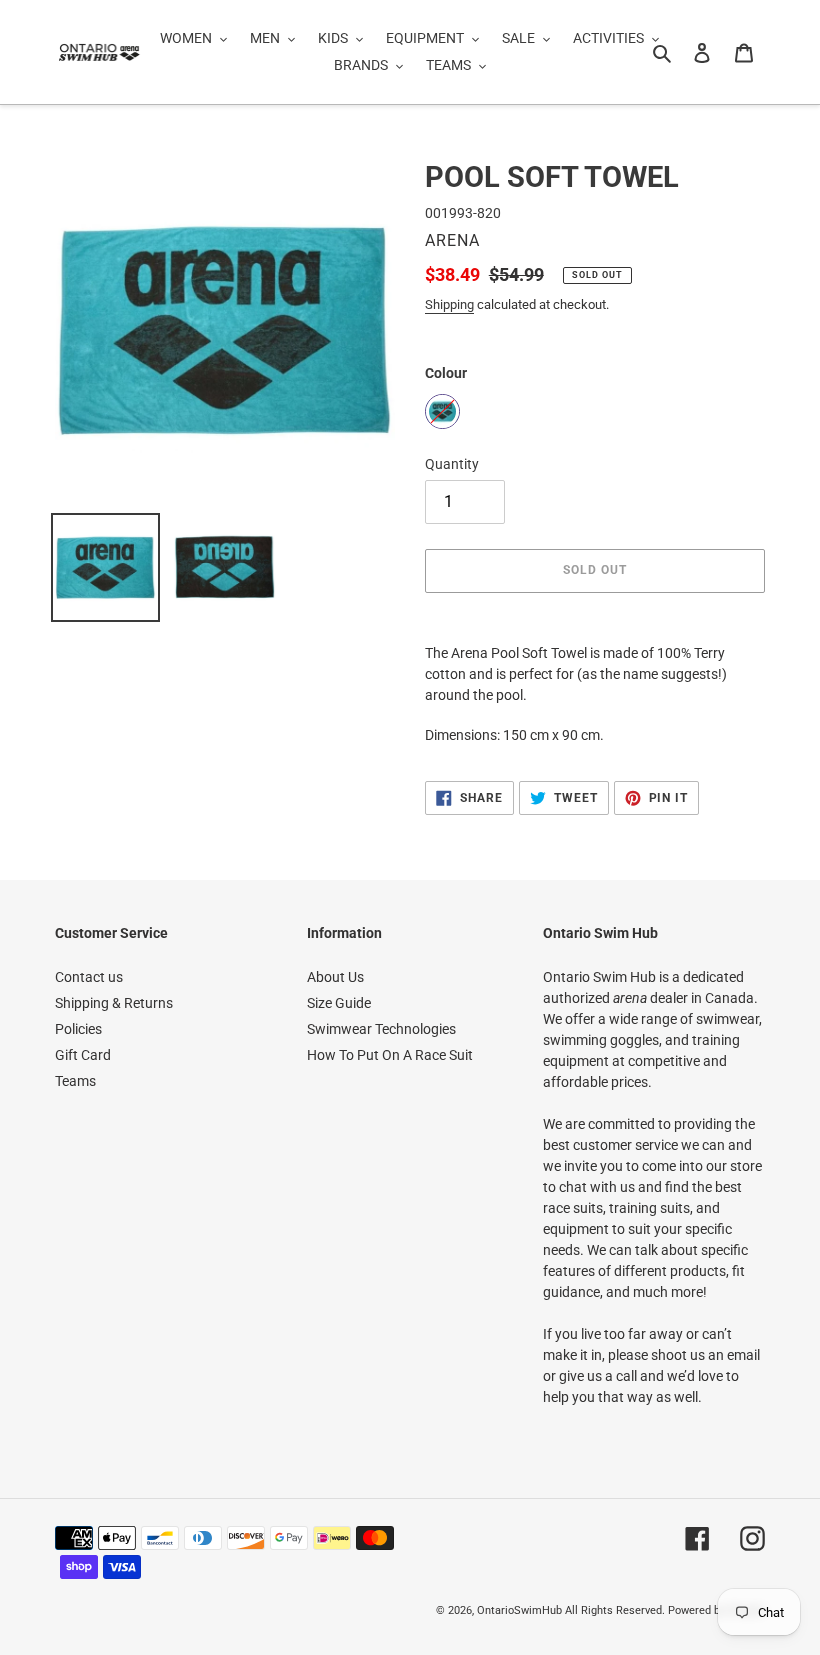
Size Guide (339, 1003)
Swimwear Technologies (381, 1029)
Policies (78, 1029)
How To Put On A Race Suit (390, 1055)
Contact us (89, 977)
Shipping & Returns (114, 1003)
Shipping (449, 304)
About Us (335, 977)
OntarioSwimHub (519, 1610)
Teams (75, 1081)
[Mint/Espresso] (442, 411)
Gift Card (83, 1055)
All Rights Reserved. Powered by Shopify (665, 1610)
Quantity (452, 464)
